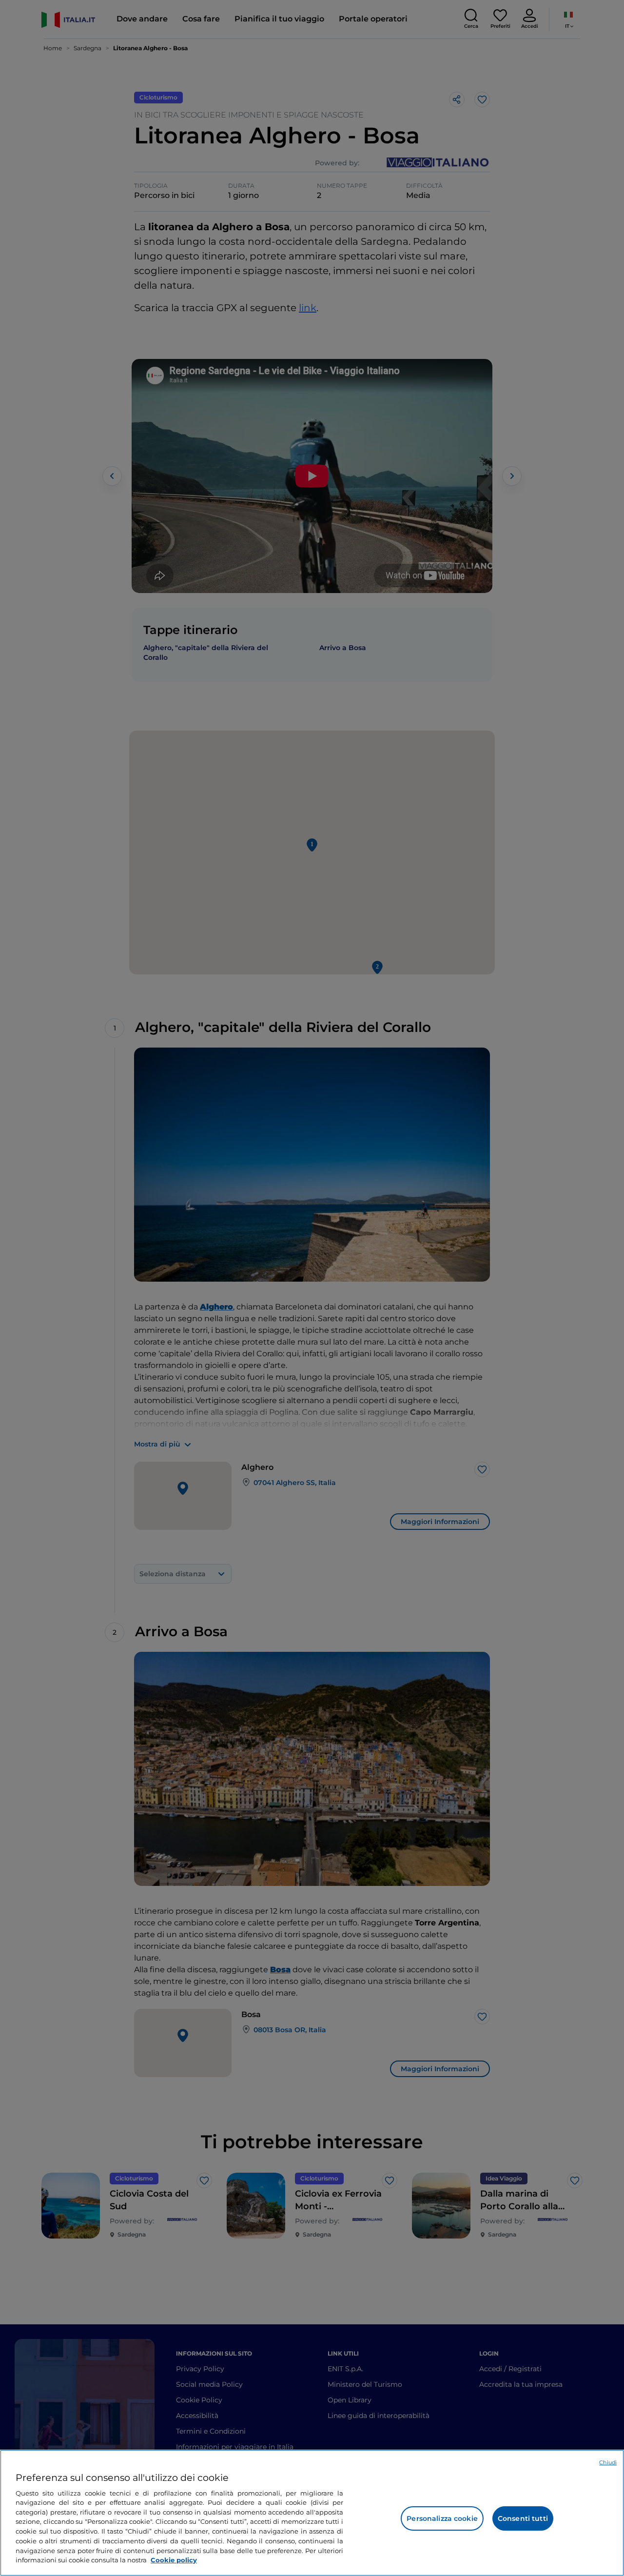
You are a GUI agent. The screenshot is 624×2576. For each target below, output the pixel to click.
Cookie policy (174, 2559)
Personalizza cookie (442, 2518)
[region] (312, 2513)
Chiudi (608, 2462)
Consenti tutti (523, 2518)
